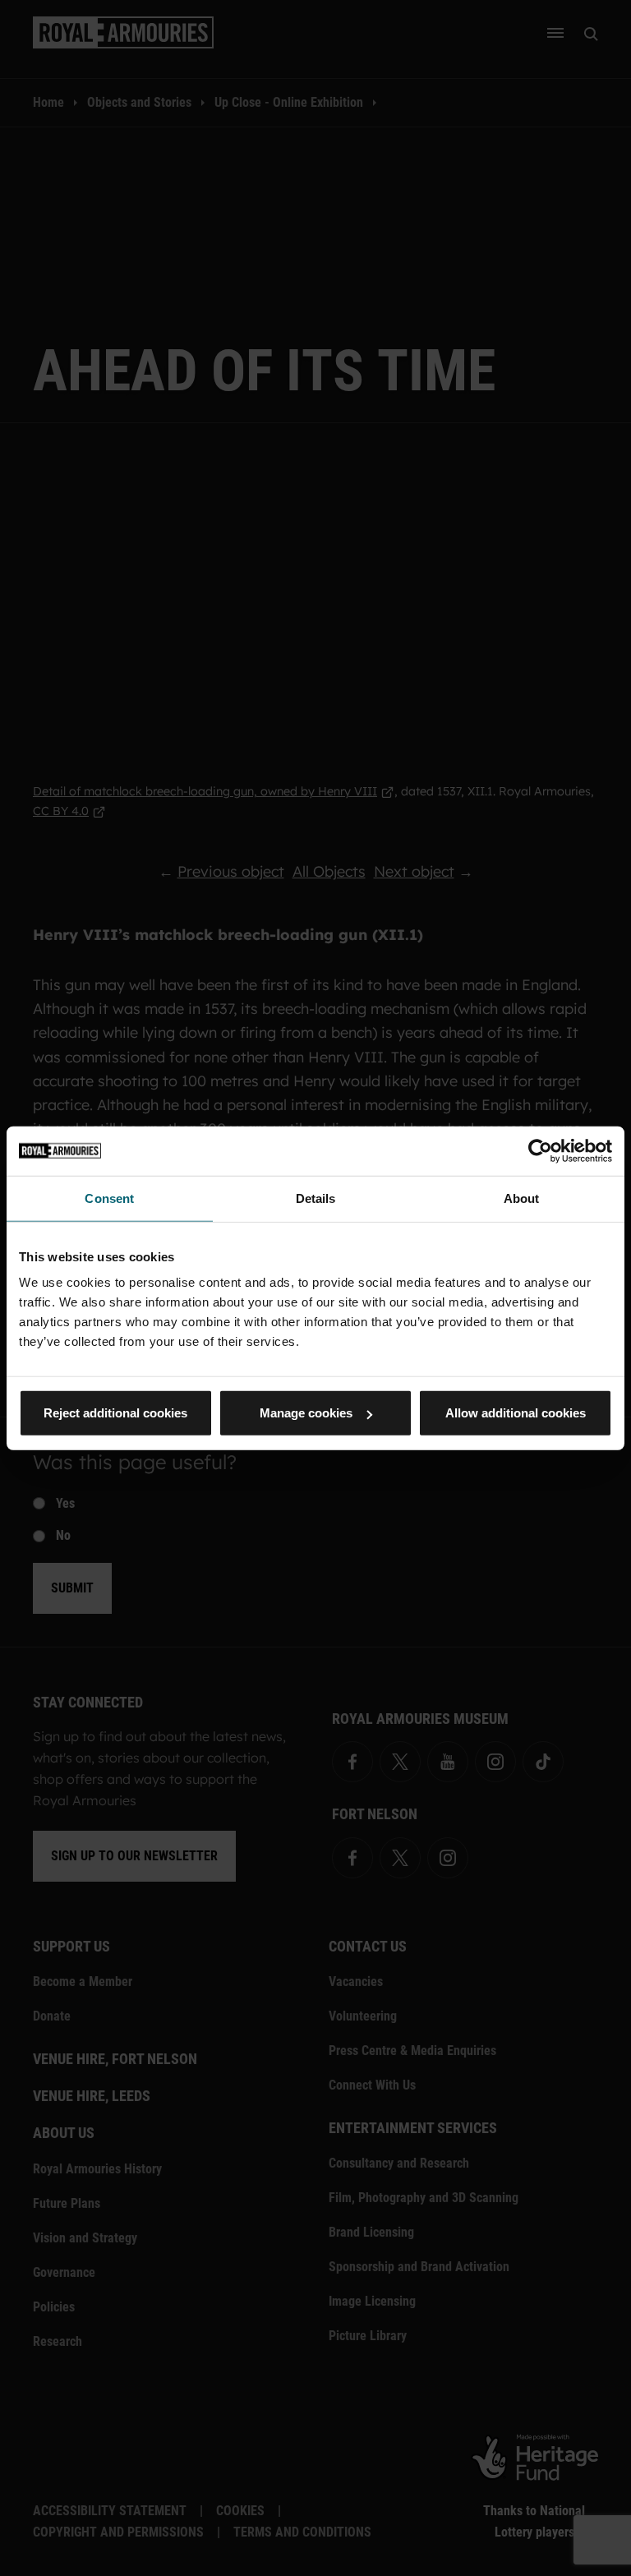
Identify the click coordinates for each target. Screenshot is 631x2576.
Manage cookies (306, 1413)
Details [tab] (316, 1198)
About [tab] (522, 1198)
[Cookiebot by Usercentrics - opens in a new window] (540, 1150)
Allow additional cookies (516, 1413)
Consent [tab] (109, 1198)
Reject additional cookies (115, 1413)
